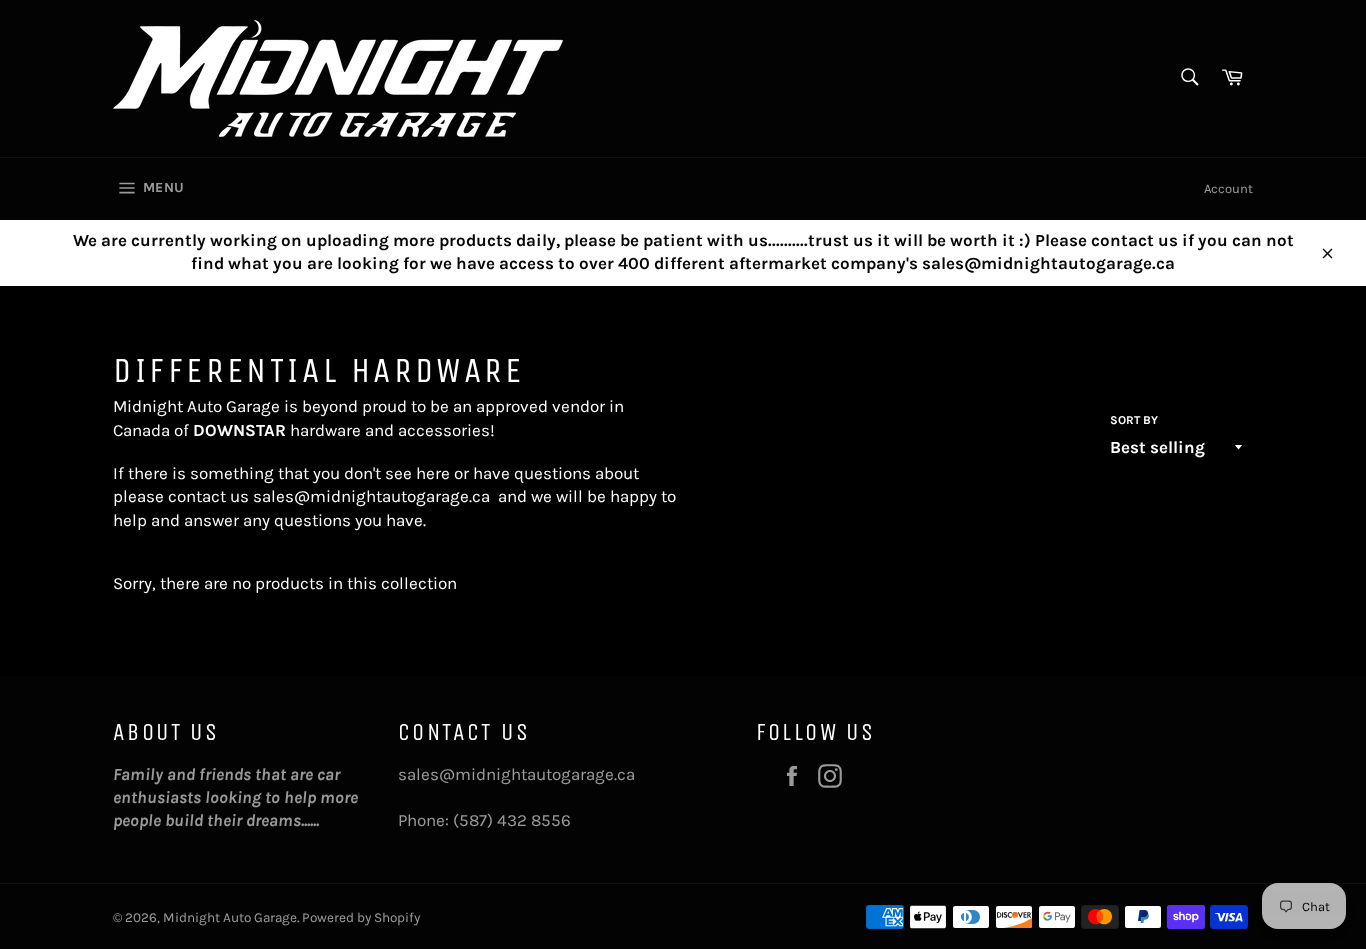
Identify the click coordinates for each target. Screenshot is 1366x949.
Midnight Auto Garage (230, 917)
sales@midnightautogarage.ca (371, 496)
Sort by (1134, 420)
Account (1228, 188)
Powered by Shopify (361, 917)
